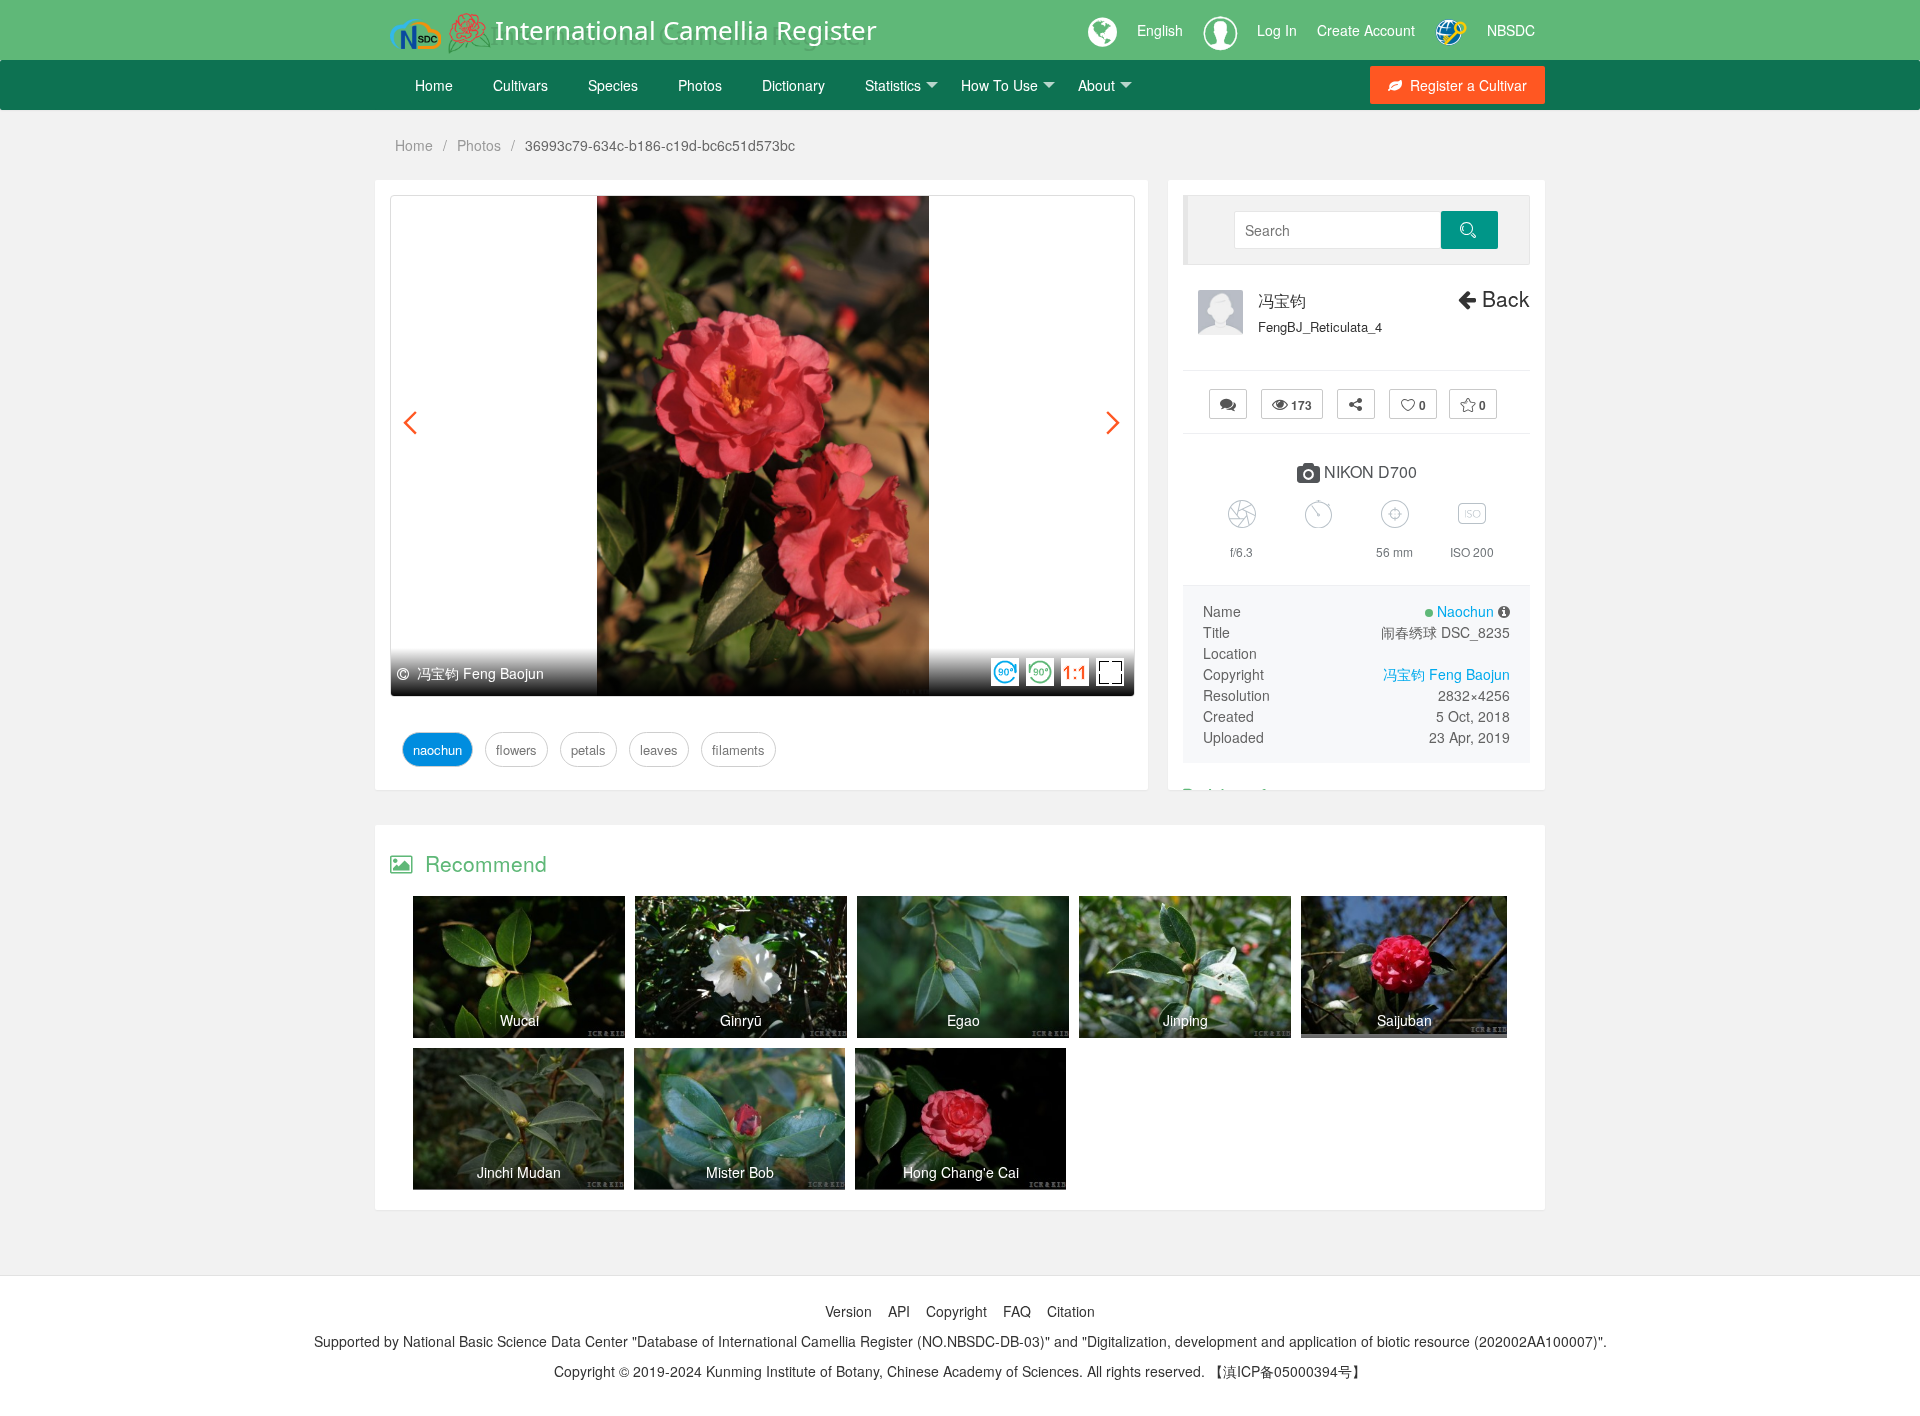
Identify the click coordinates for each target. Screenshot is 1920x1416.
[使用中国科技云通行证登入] (1451, 30)
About (1096, 85)
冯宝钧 (1282, 301)
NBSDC (1511, 30)
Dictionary (793, 85)
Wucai (519, 1020)
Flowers (506, 218)
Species (613, 85)
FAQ (1017, 1311)
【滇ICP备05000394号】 (1287, 1371)
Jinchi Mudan (519, 1172)
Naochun (437, 218)
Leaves (622, 218)
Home (434, 85)
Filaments (691, 218)
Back (1503, 298)
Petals (565, 218)
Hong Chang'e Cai (961, 1172)
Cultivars (520, 85)
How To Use (999, 85)
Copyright (956, 1311)
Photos (700, 85)
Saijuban (1404, 1020)
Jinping (1185, 1020)
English (1160, 30)
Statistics (893, 85)
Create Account (1366, 30)
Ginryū (741, 1020)
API (899, 1311)
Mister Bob (740, 1172)
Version (848, 1311)
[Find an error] (1228, 404)
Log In (1277, 30)
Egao (963, 1020)
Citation (1071, 1311)
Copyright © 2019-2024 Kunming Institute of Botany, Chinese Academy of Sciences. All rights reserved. (879, 1371)
